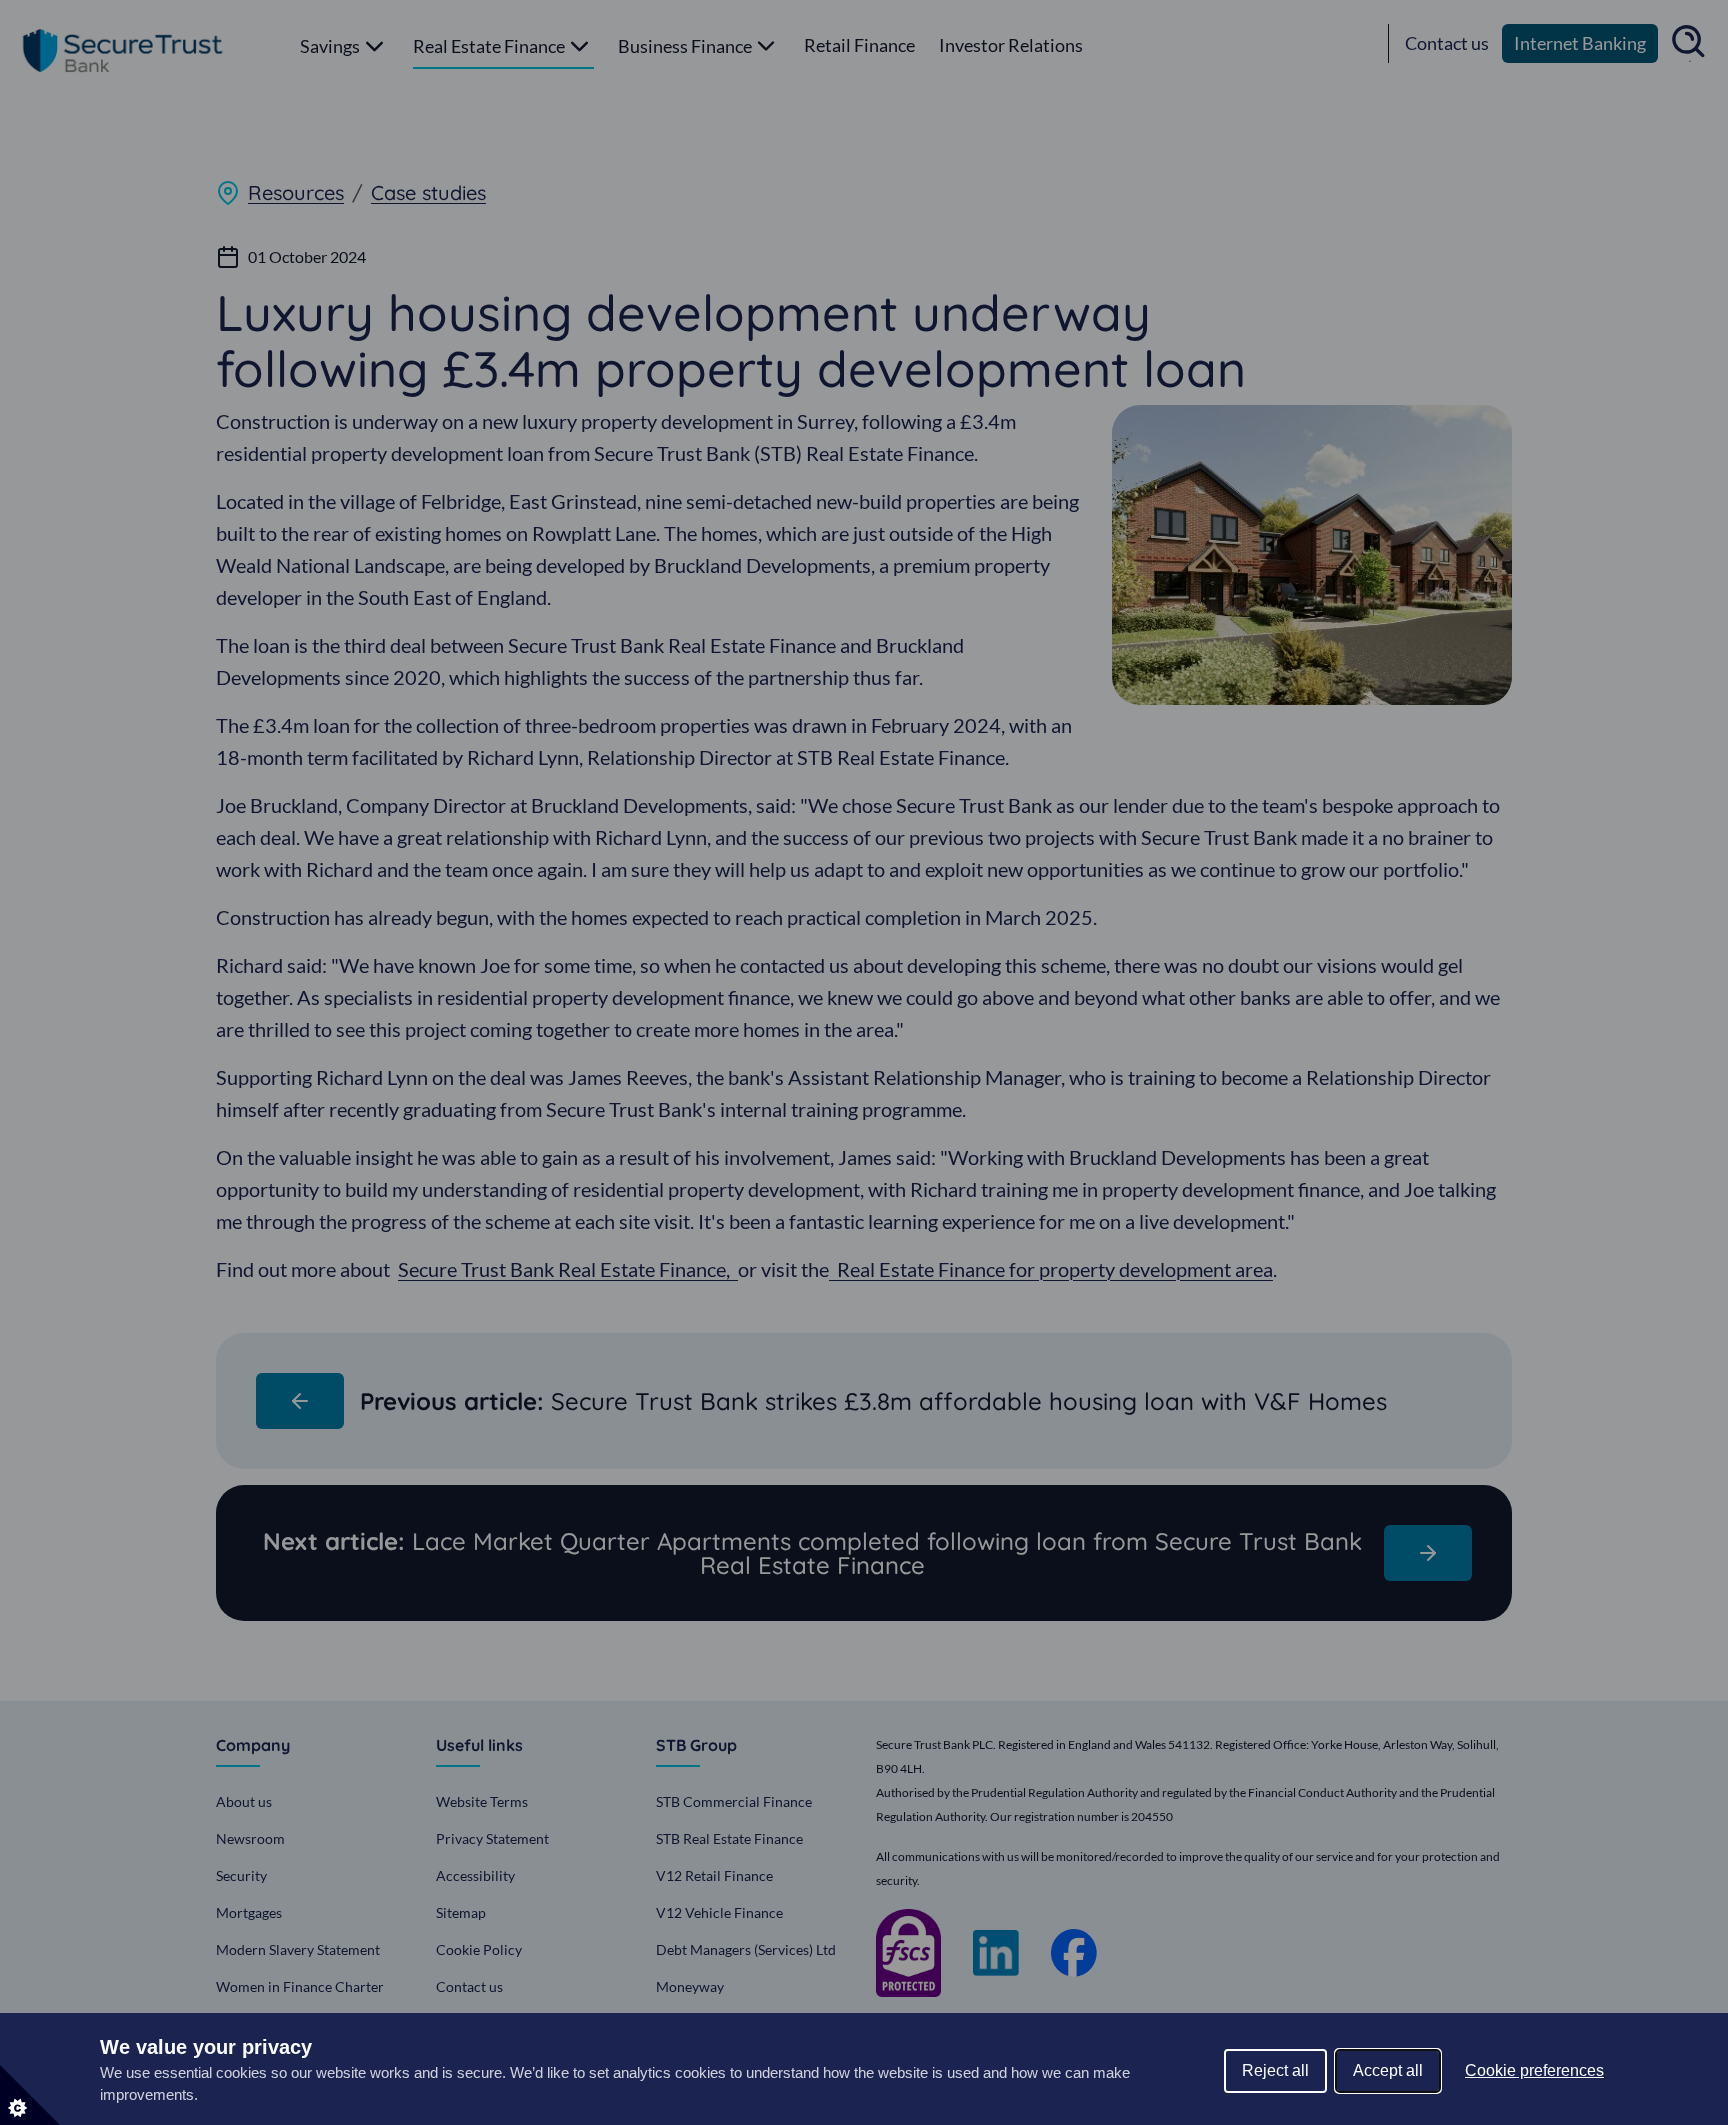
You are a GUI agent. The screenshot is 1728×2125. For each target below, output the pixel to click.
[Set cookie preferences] (30, 2095)
